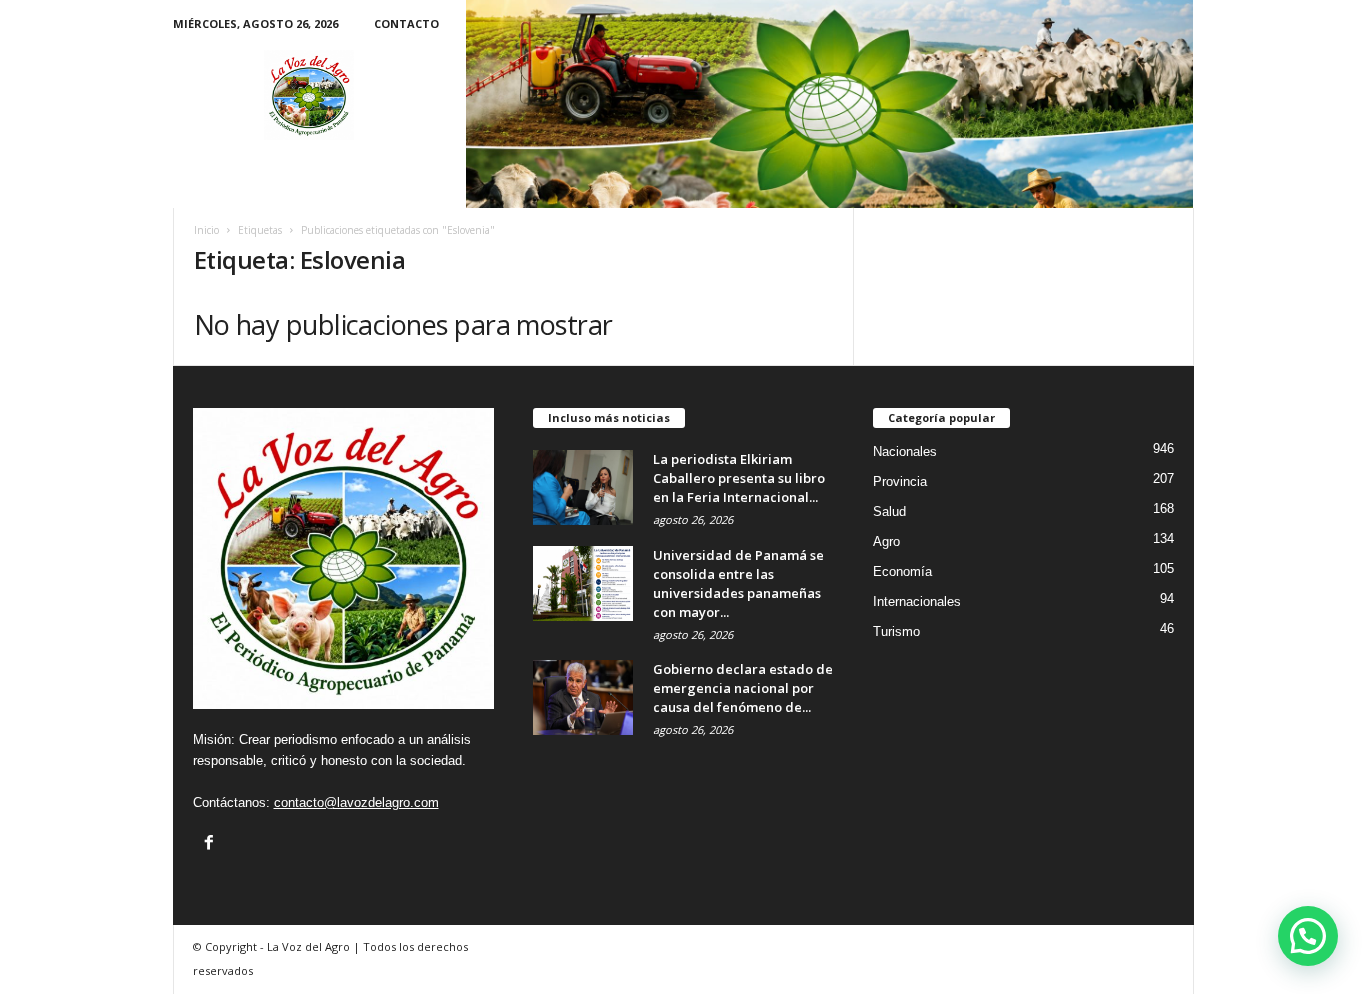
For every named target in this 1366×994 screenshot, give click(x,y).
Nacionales (905, 451)
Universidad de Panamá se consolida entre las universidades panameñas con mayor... (738, 583)
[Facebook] (209, 842)
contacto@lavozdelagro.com (356, 802)
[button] (1308, 936)
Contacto (406, 23)
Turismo (896, 631)
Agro (886, 541)
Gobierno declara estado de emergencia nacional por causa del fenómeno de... (743, 688)
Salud (889, 511)
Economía (902, 571)
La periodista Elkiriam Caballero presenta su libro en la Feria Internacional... (739, 478)
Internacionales (917, 601)
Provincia (900, 481)
